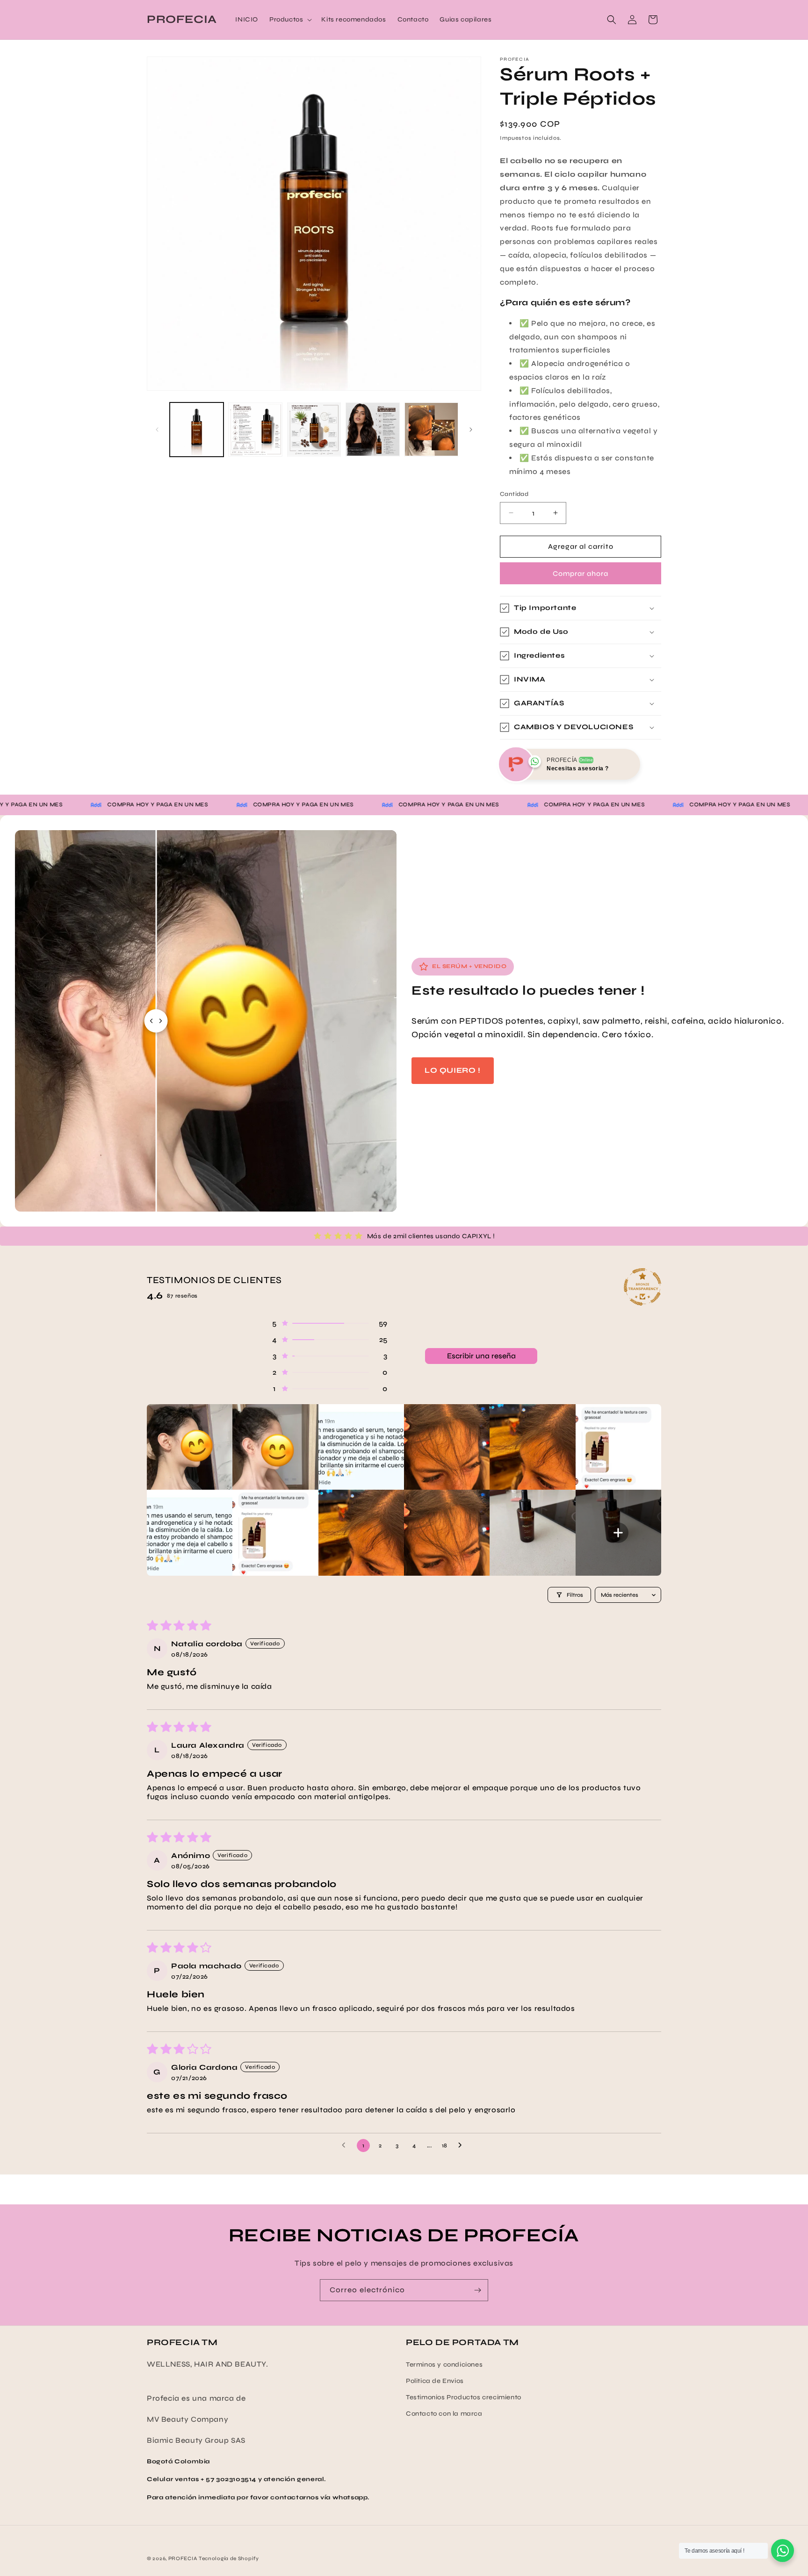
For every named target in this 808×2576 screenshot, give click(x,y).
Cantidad (514, 494)
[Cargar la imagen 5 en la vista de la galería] (431, 429)
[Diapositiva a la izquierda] (157, 430)
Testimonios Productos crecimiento (464, 2397)
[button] (290, 20)
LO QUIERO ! (453, 1070)
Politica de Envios (435, 2381)
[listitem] (190, 1447)
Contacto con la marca (444, 2414)
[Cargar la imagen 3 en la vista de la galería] (314, 429)
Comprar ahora (581, 574)
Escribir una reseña (481, 1356)
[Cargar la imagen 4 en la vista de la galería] (372, 429)
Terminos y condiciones (444, 2364)
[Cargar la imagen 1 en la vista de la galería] (197, 429)
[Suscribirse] (477, 2290)
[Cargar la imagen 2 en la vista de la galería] (255, 429)
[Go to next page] (462, 2145)
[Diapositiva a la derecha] (471, 430)
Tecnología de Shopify (229, 2558)
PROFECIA (183, 2558)
